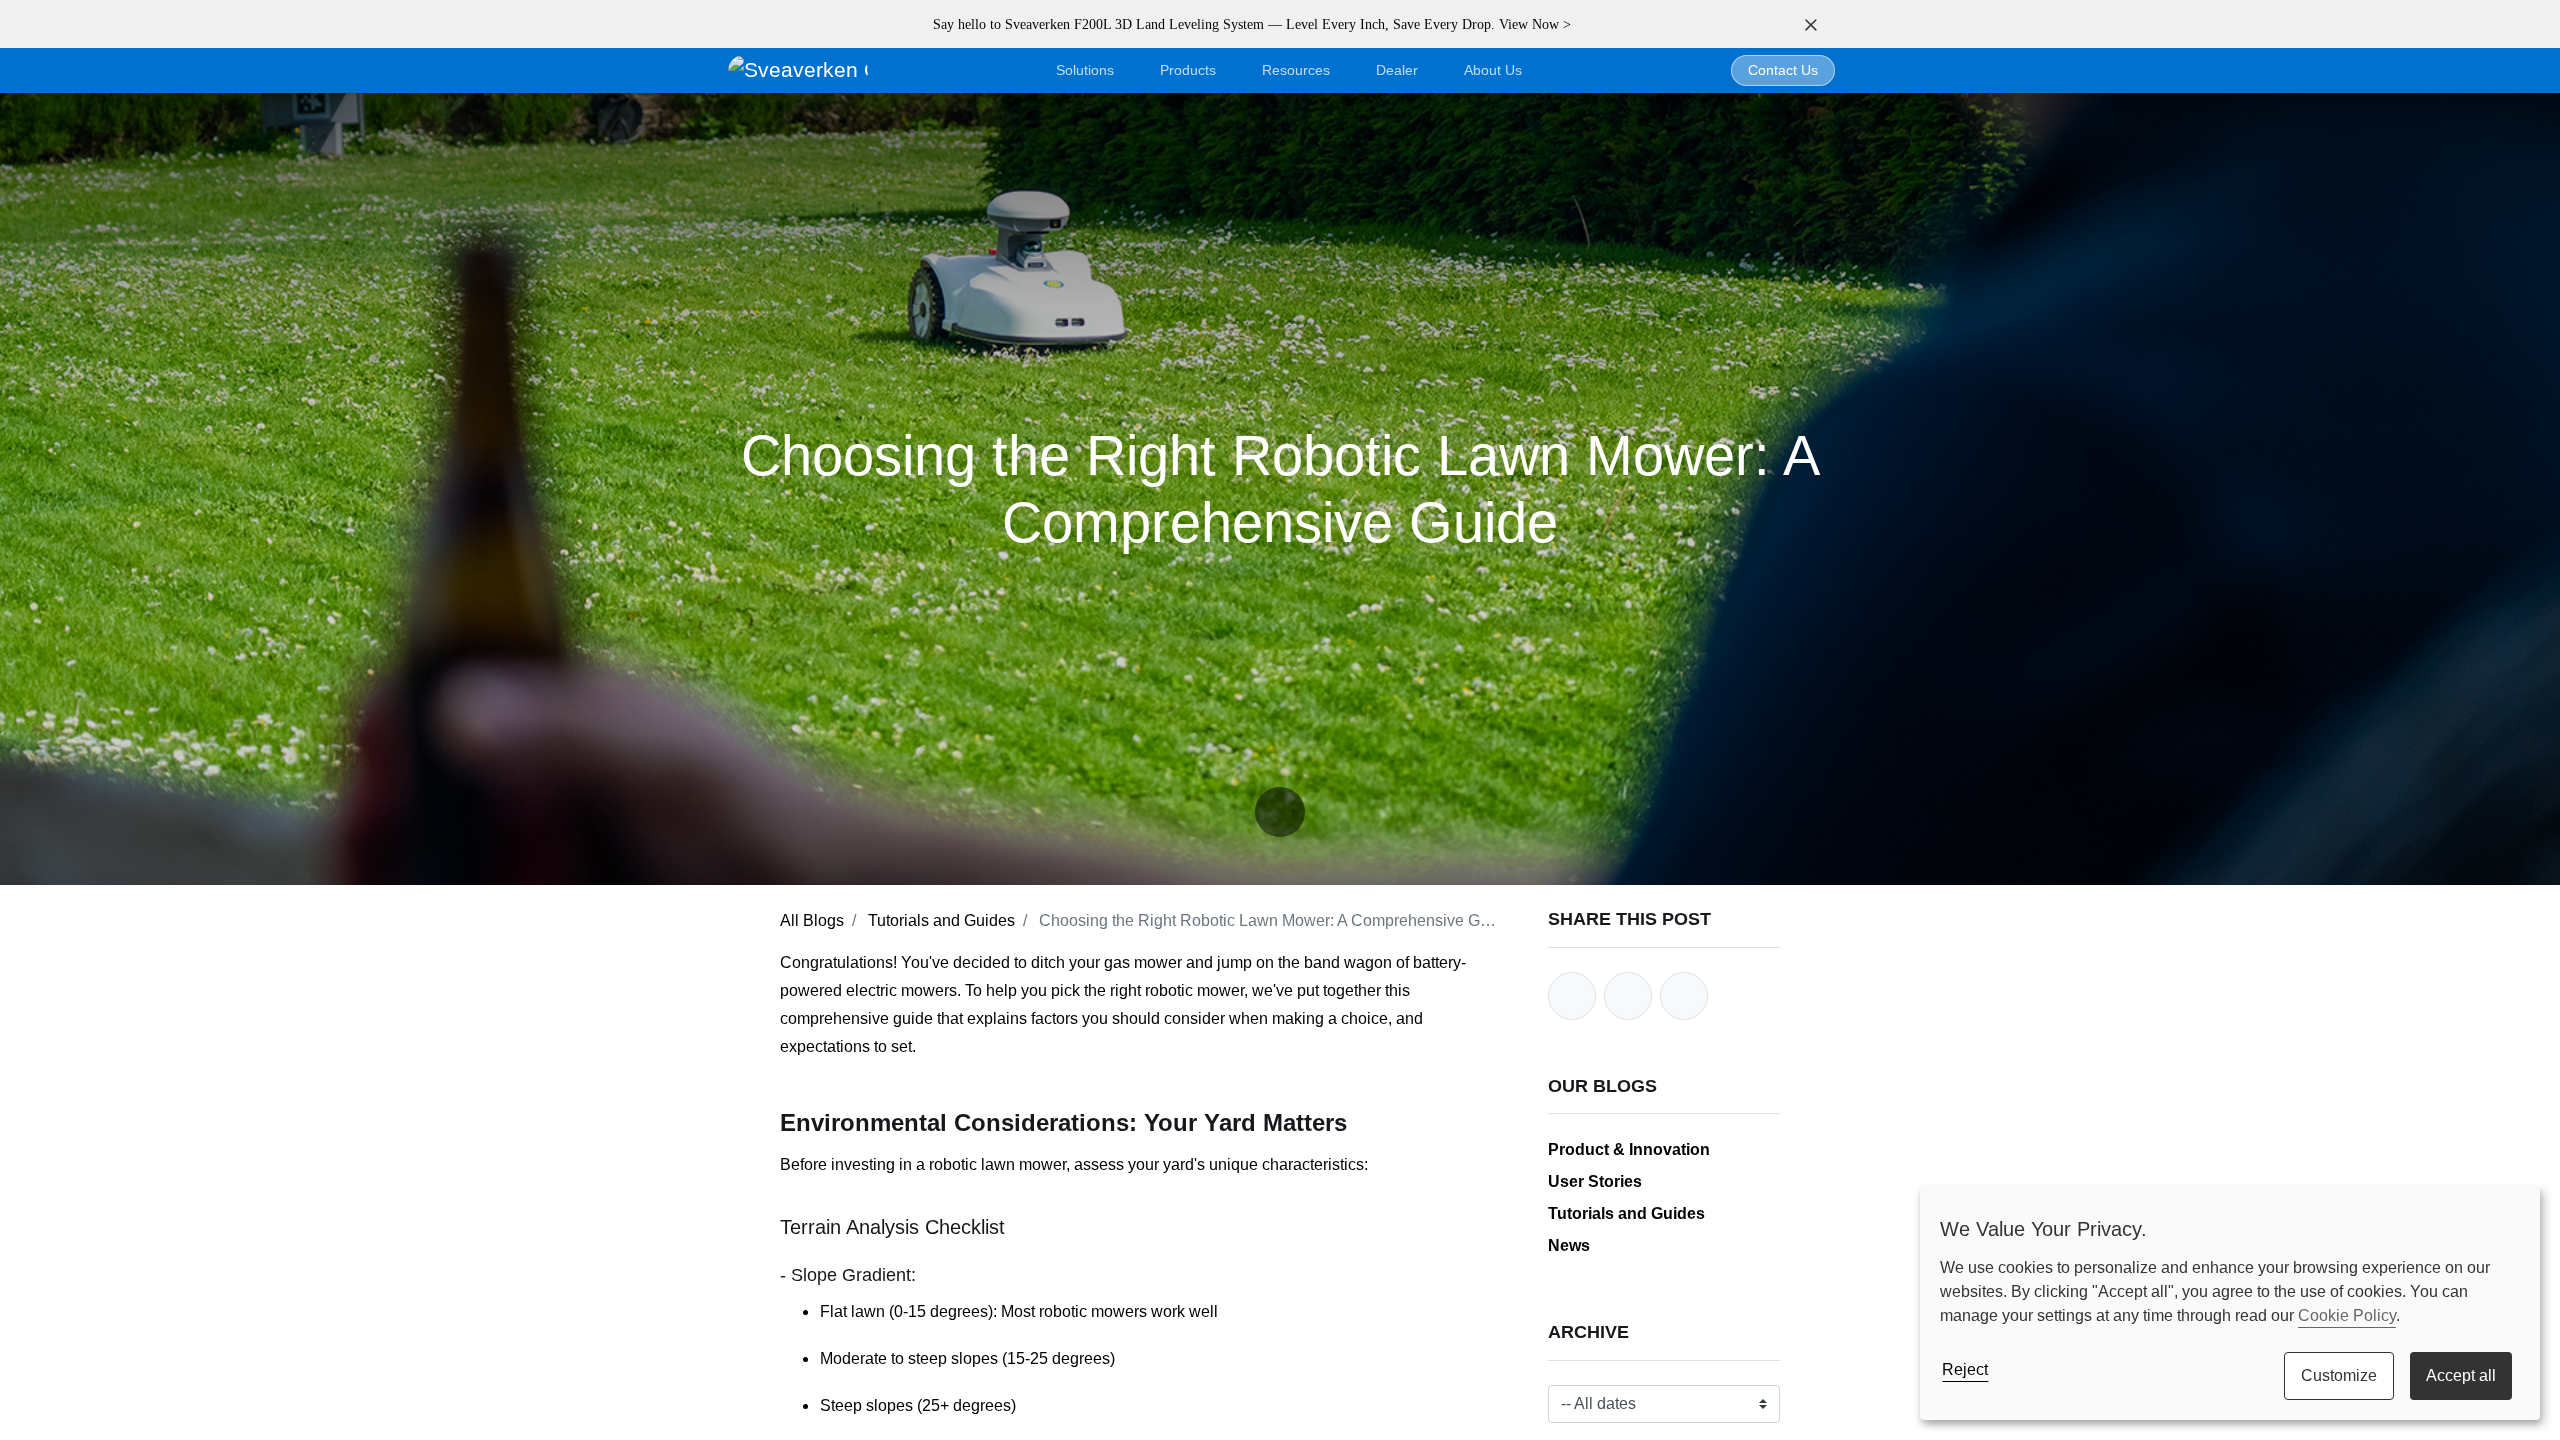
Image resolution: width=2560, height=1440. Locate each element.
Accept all (2461, 1375)
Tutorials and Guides (941, 920)
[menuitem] (1493, 70)
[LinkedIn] (1684, 996)
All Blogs (812, 920)
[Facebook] (1572, 996)
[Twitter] (1628, 996)
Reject (1965, 1369)
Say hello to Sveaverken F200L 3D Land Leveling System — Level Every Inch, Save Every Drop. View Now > (1252, 24)
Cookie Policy (2347, 1315)
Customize (2339, 1375)
